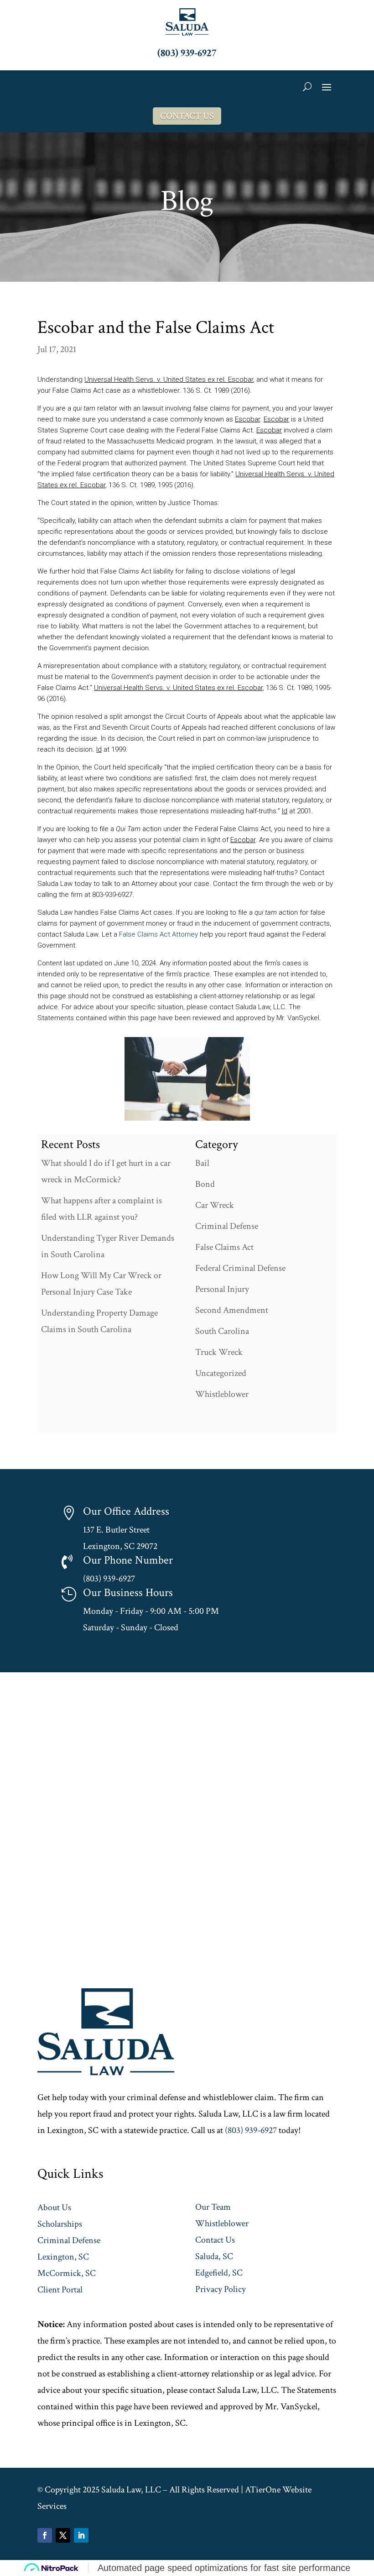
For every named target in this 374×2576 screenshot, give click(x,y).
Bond (205, 1184)
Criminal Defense (227, 1226)
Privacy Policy (221, 2289)
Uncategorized (221, 1373)
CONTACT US (187, 116)
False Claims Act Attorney (158, 934)
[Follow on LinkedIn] (81, 2535)
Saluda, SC (214, 2256)
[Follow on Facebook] (45, 2535)
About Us (54, 2207)
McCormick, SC (67, 2273)
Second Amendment (232, 1310)
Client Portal (60, 2290)
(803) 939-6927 (187, 53)
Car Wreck (215, 1205)
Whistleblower (222, 1394)
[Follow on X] (63, 2535)
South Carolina (222, 1331)
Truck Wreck (219, 1352)
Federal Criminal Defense (240, 1268)
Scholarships (60, 2224)
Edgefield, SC (219, 2273)
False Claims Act (224, 1247)
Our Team (213, 2207)
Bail (202, 1163)
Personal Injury (222, 1289)
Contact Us (215, 2240)
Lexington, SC (63, 2257)
